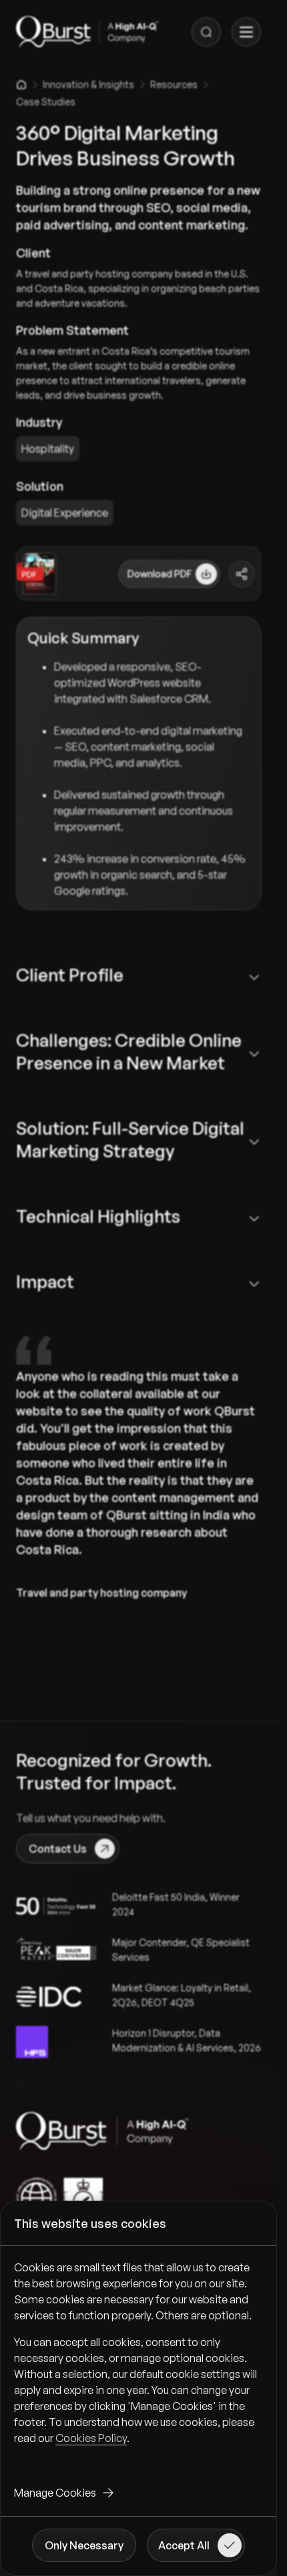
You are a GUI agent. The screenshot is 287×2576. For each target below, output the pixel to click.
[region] (138, 2363)
